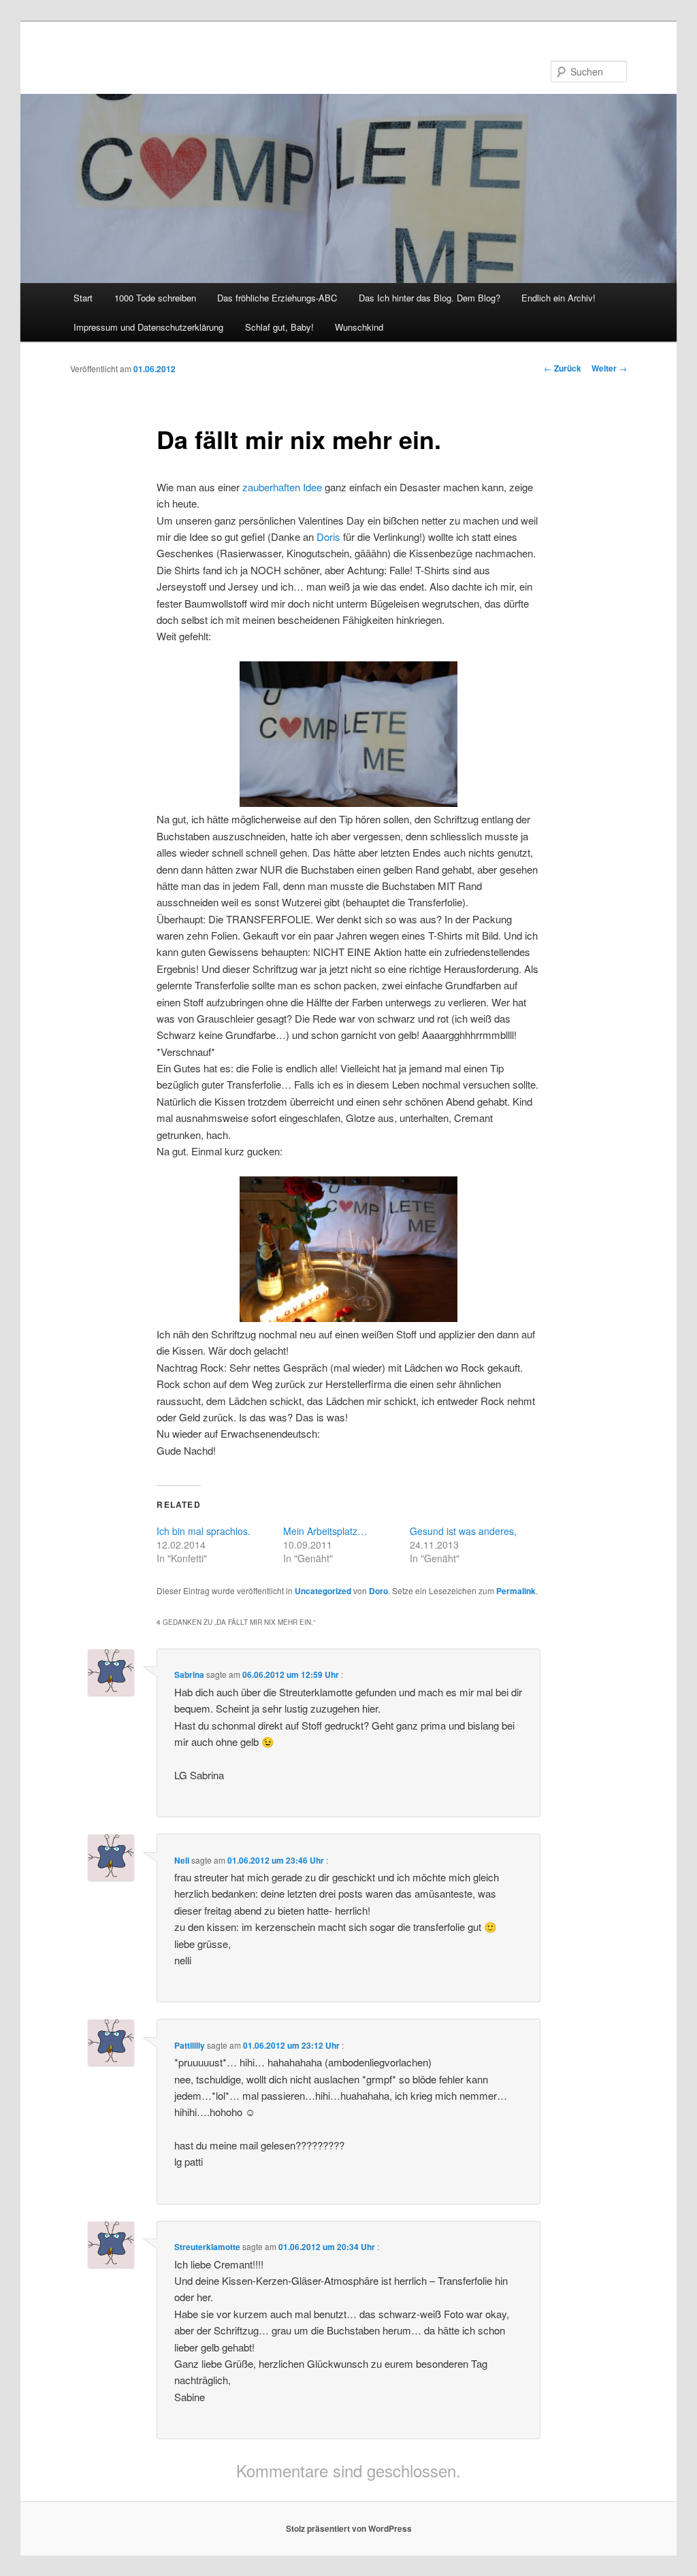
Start (83, 298)
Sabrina (189, 1674)
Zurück (563, 368)
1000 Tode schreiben (155, 298)
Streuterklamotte (207, 2247)
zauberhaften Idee (281, 487)
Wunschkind (359, 327)
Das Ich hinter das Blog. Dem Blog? (429, 298)
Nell (182, 1860)
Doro (378, 1591)
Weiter (609, 368)
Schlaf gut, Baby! (279, 327)
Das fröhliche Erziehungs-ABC (277, 298)
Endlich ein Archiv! (558, 298)
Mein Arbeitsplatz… (325, 1531)
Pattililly (190, 2045)
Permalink (516, 1591)
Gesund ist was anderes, (463, 1531)
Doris (328, 536)
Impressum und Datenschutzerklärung (148, 327)
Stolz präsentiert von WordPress (349, 2528)
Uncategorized (323, 1591)
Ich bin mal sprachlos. (204, 1531)
